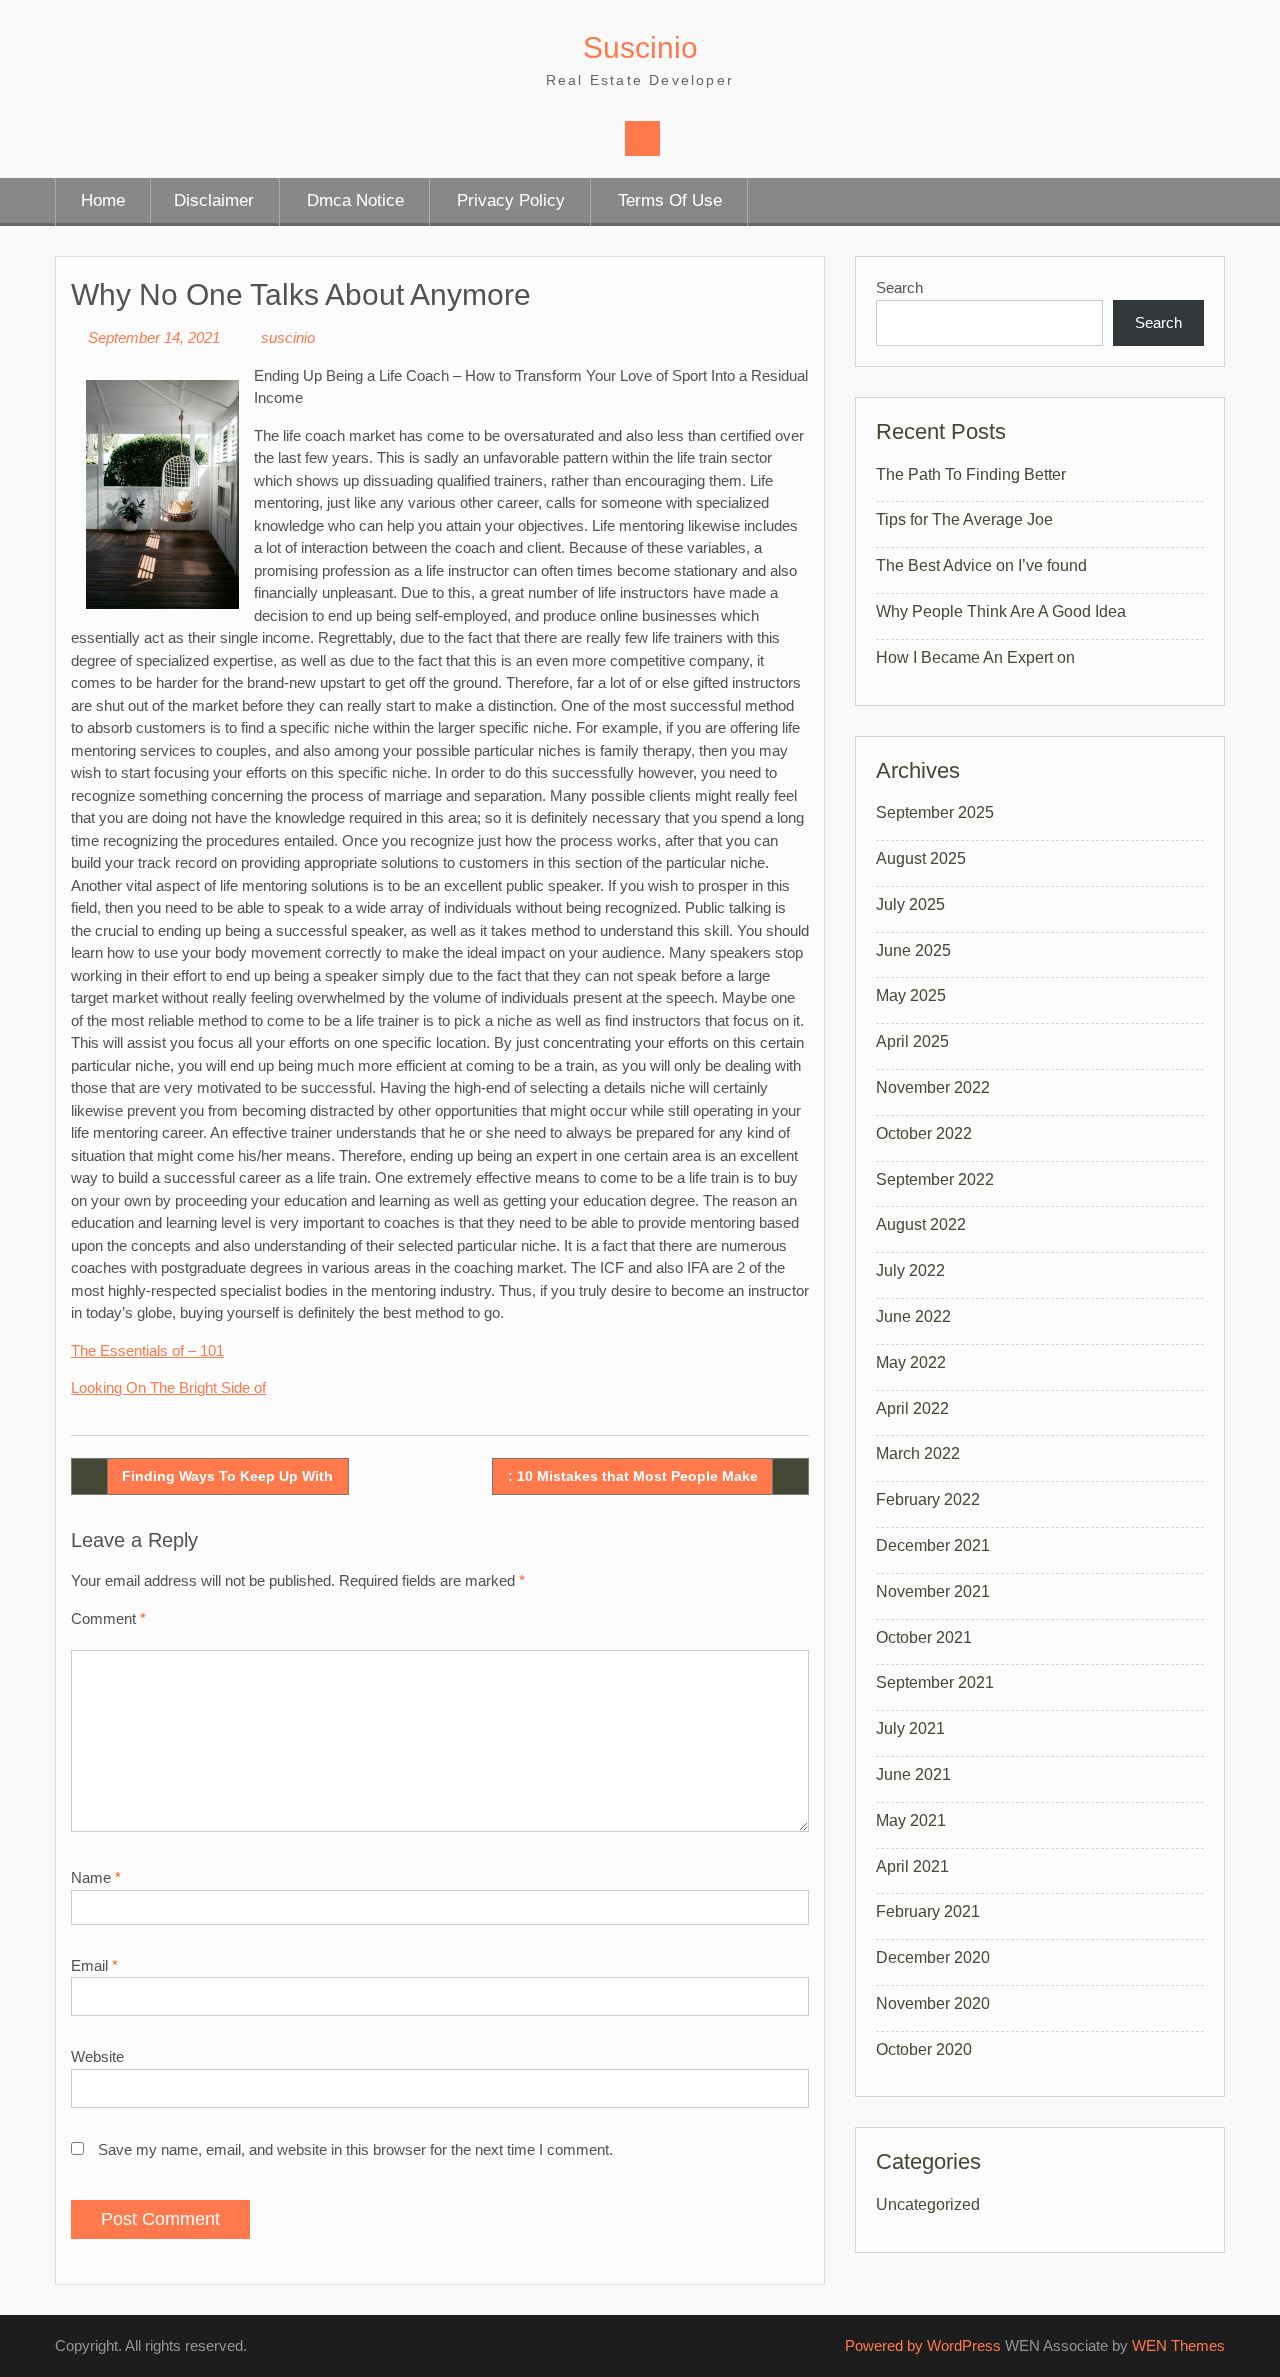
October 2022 (924, 1133)
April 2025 (912, 1041)
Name (96, 1877)
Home (103, 200)
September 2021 (935, 1682)
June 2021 (913, 1774)
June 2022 (913, 1316)
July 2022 (910, 1270)
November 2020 (933, 2003)
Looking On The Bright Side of (168, 1387)
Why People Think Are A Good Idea (1001, 611)
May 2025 (911, 995)
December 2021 (933, 1545)
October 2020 (924, 2049)
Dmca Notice (355, 200)
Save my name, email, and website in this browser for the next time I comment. (355, 2149)
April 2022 (912, 1408)
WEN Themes (1178, 2345)
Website (97, 2056)
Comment (108, 1618)
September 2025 (935, 812)
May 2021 (911, 1820)
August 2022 (921, 1224)
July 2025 (910, 904)
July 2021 (910, 1728)
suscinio (288, 337)
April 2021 (912, 1866)
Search (899, 287)
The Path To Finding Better (971, 474)
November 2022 (933, 1087)
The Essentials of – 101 (147, 1350)
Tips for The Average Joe (964, 519)
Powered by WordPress (923, 2345)
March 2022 (918, 1453)
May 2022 (911, 1362)
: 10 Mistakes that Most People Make (633, 1476)
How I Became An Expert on (975, 657)
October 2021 (924, 1637)
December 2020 (933, 1957)
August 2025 (921, 858)
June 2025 (913, 950)
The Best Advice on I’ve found (981, 565)
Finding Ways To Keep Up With (227, 1476)
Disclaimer (214, 200)
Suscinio (640, 47)
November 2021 (933, 1591)
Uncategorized (928, 2204)
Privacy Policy (511, 200)
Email (94, 1965)
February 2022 (928, 1499)
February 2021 (928, 1911)
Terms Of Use (670, 200)
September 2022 (935, 1179)
